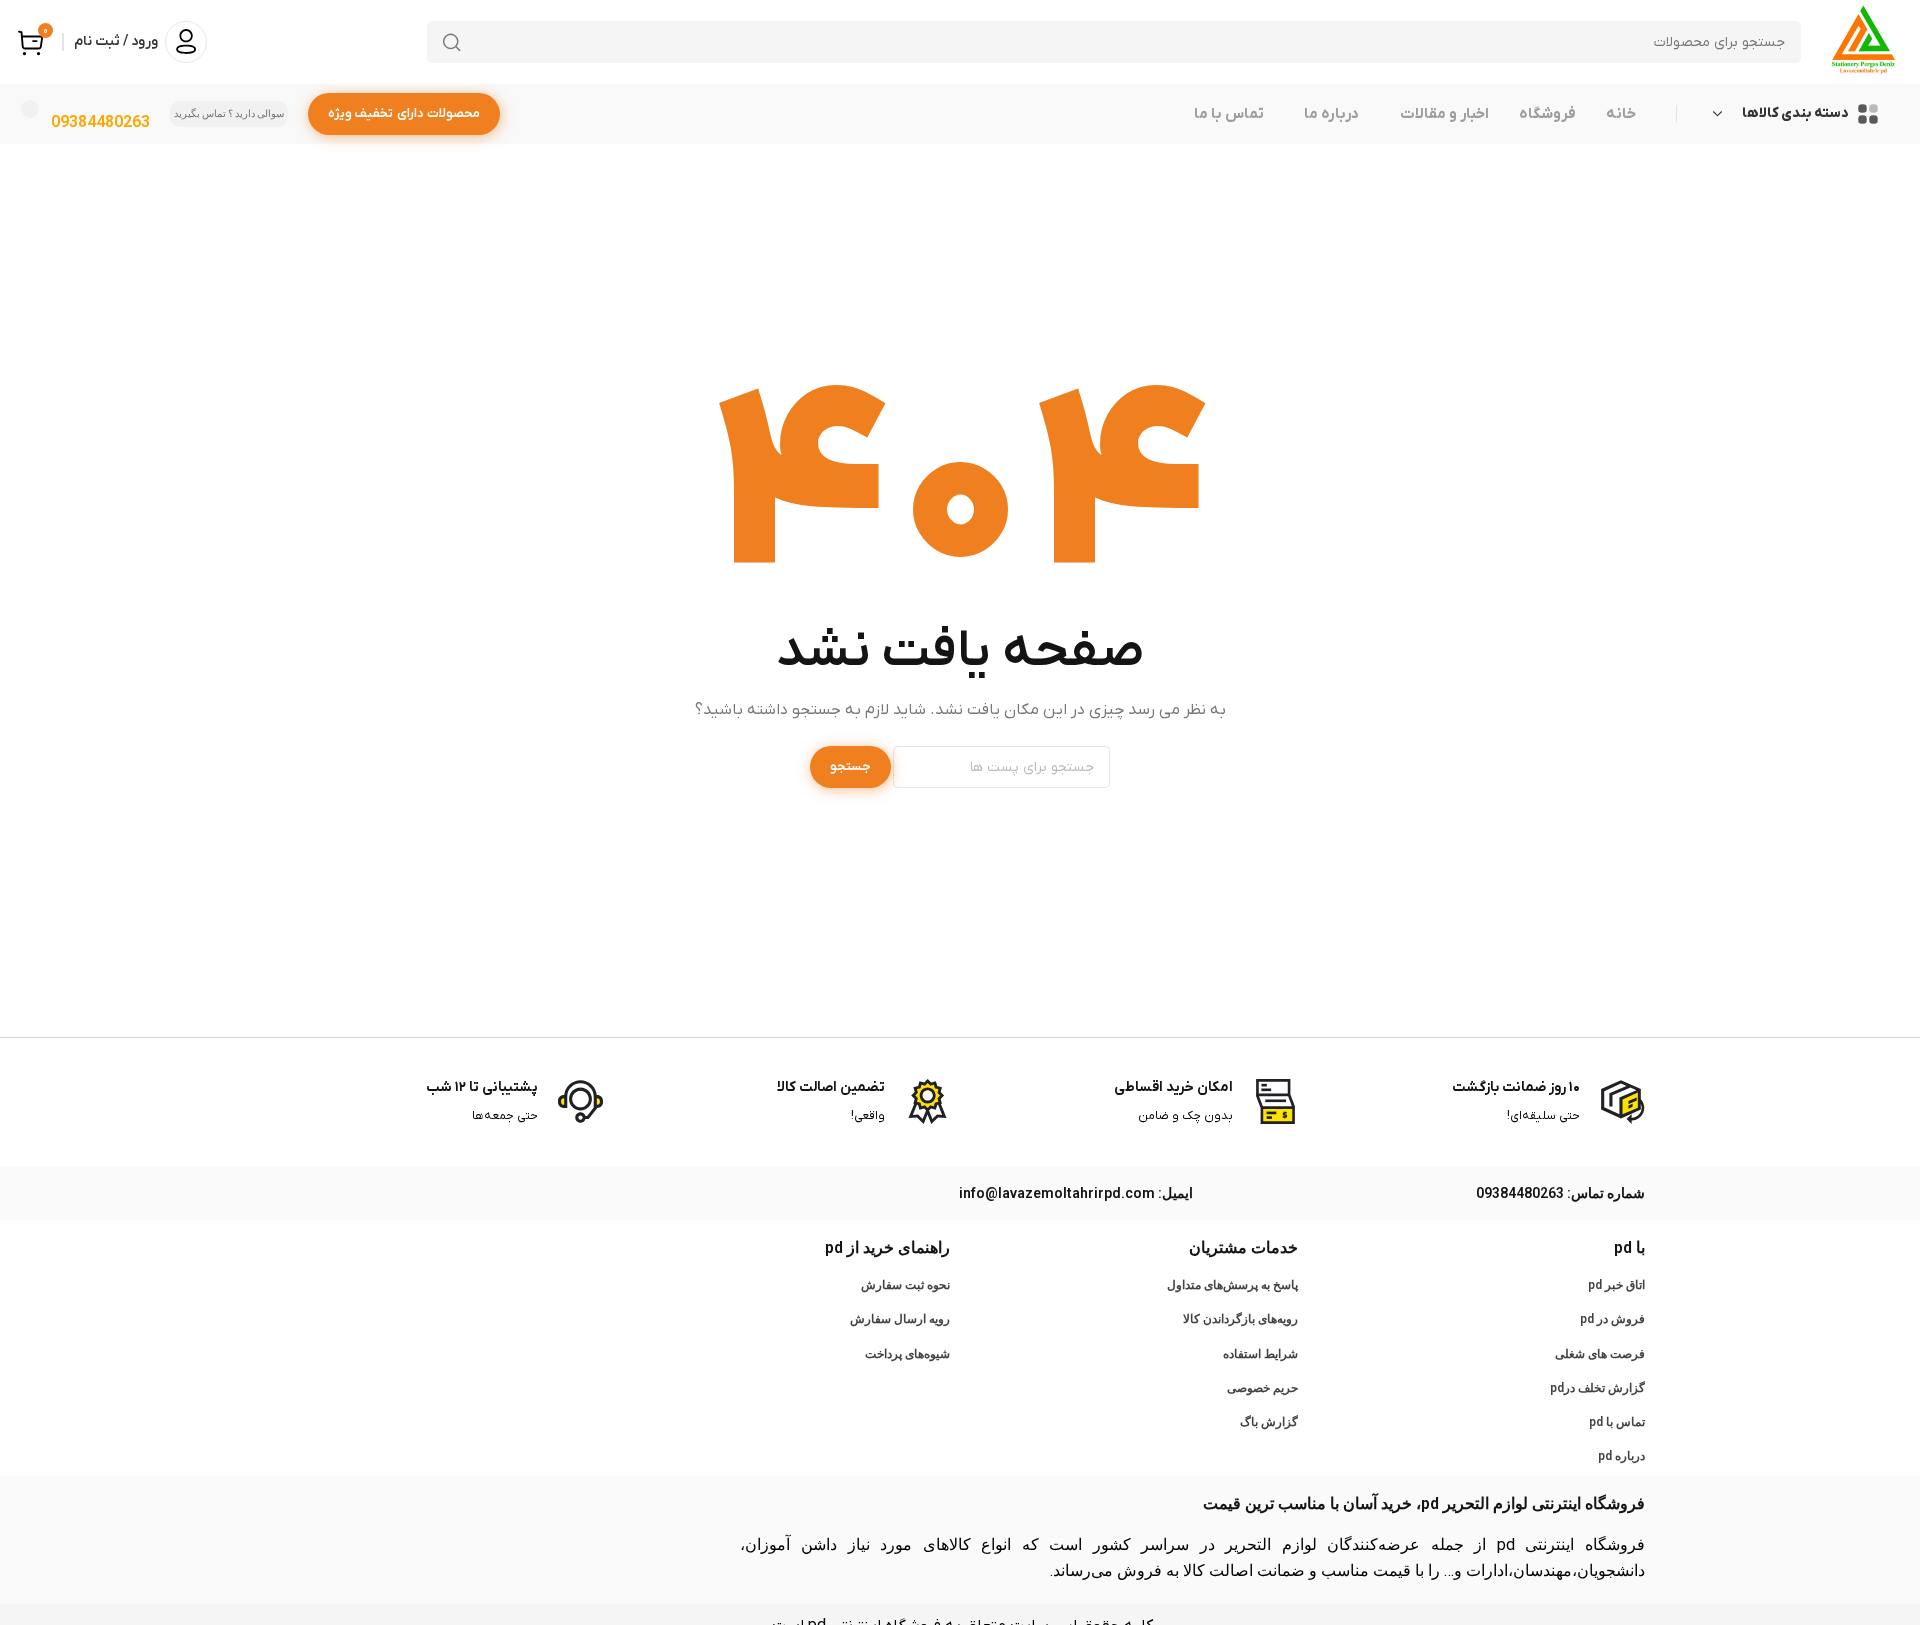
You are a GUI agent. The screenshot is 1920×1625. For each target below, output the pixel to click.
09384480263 (100, 121)
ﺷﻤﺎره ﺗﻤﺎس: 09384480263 (1560, 1193)
